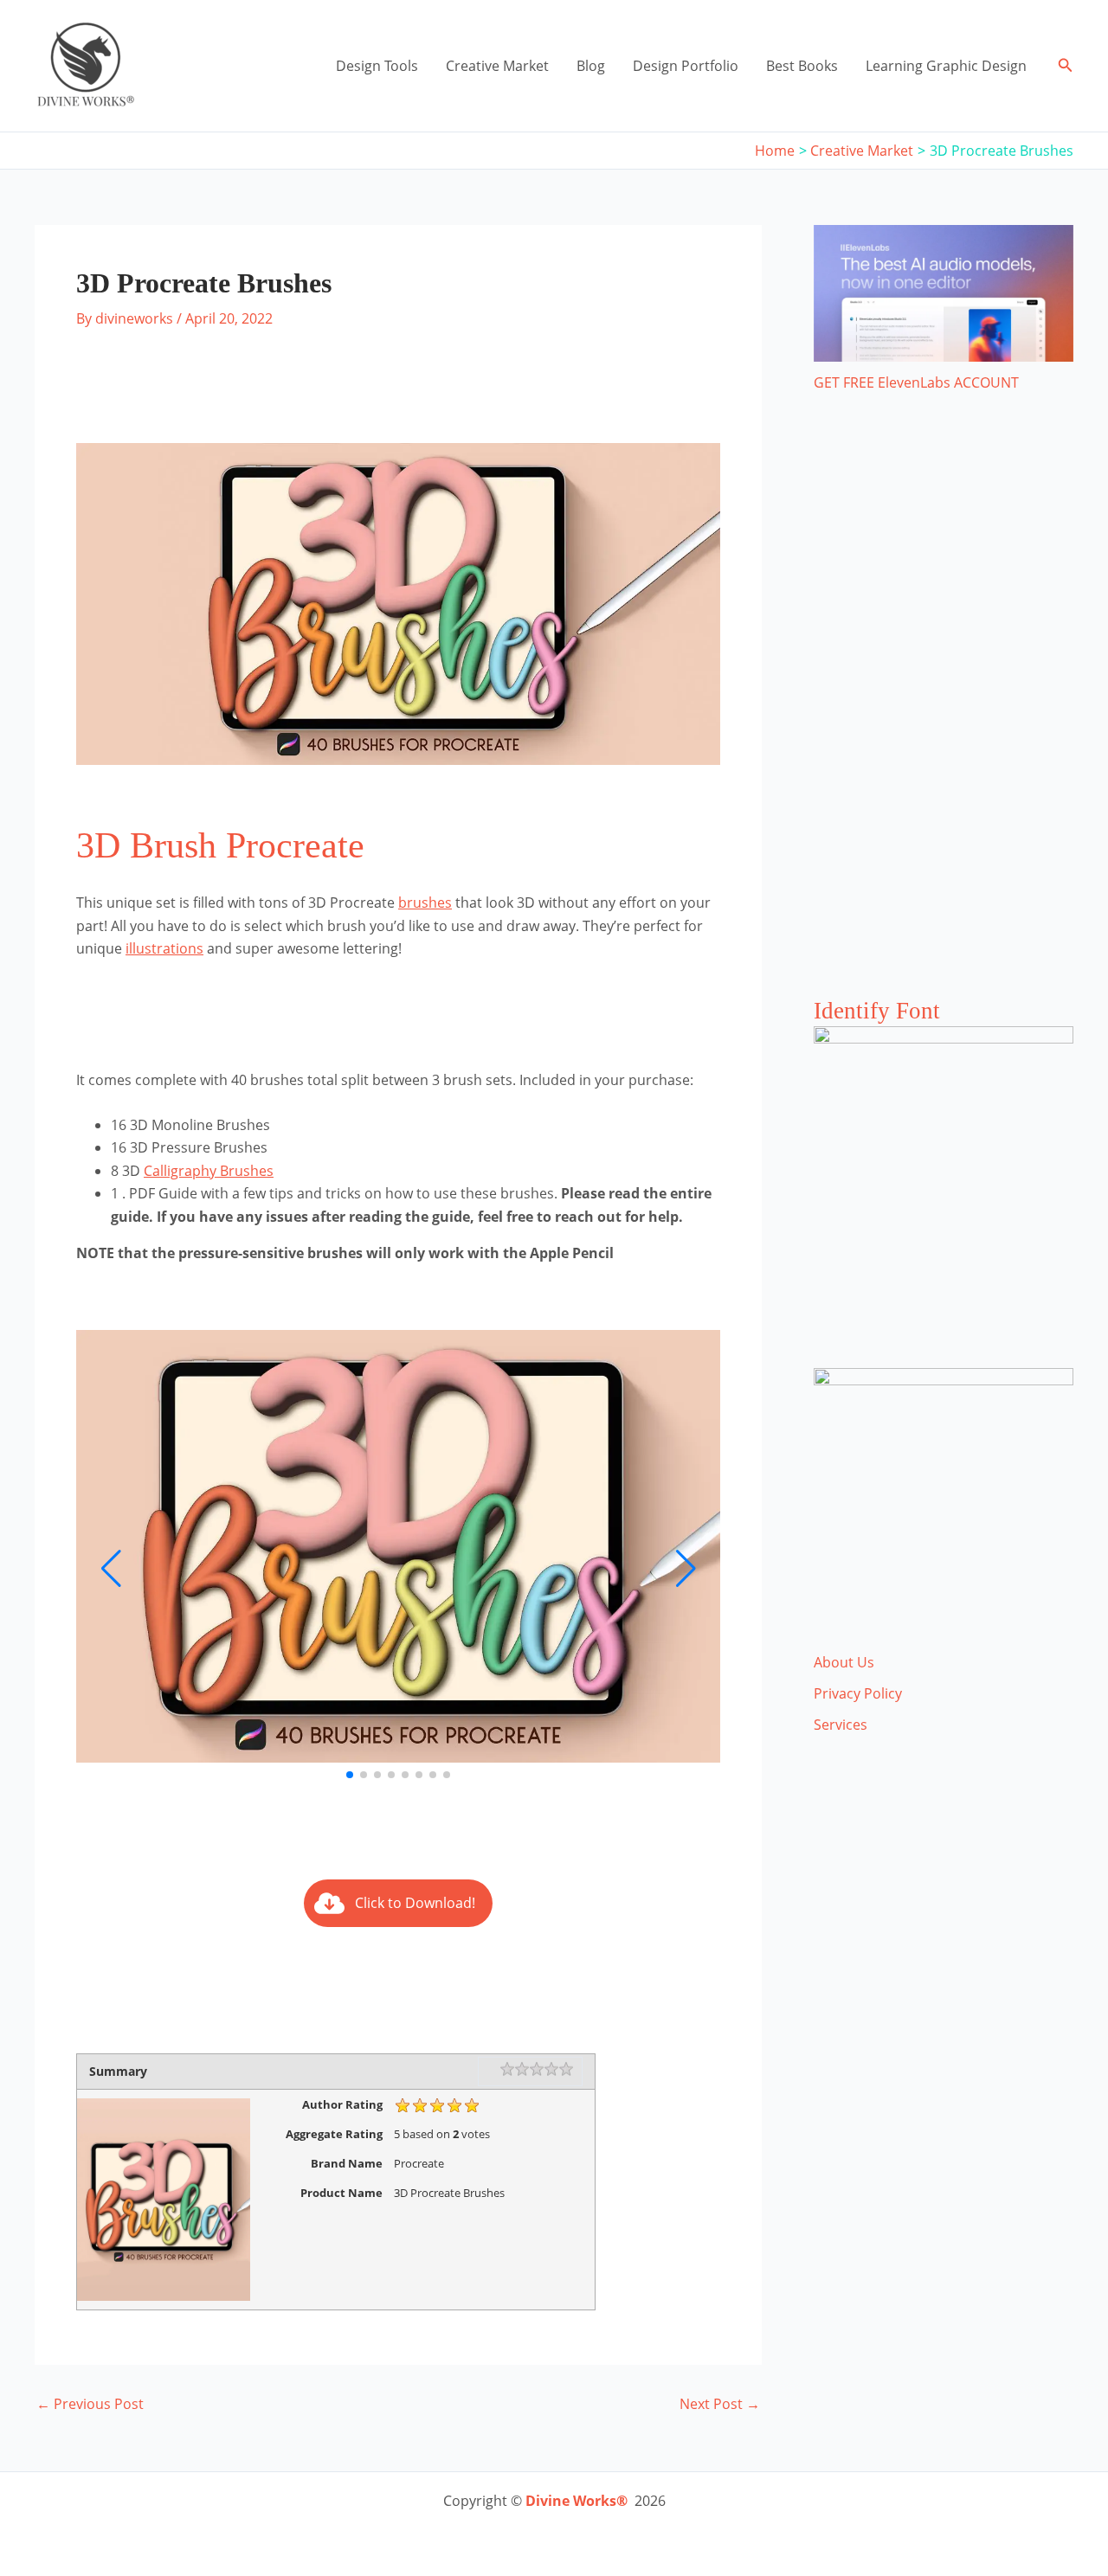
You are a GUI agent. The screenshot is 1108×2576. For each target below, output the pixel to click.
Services (841, 1725)
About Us (844, 1662)
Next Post (720, 2404)
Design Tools (377, 66)
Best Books (802, 66)
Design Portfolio (686, 66)
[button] (1066, 66)
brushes (425, 903)
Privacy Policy (858, 1693)
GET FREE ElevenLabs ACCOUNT (916, 382)
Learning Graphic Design (946, 66)
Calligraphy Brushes (209, 1171)
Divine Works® (577, 2501)
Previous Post (90, 2404)
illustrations (164, 948)
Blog (591, 66)
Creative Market (497, 66)
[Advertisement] (944, 712)
